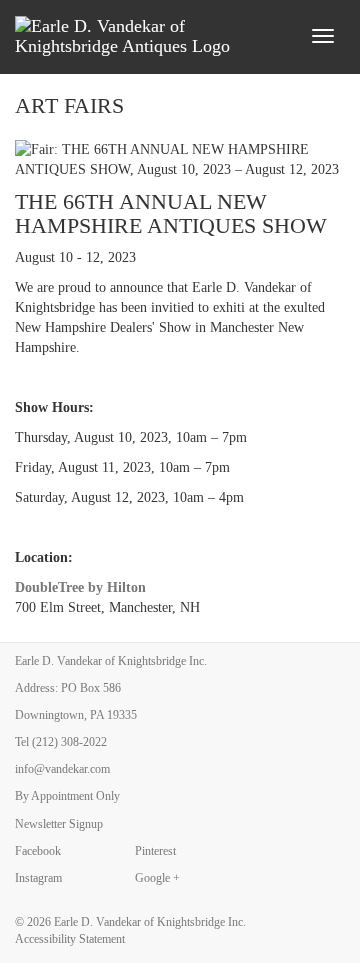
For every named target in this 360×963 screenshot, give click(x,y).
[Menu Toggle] (323, 36)
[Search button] (284, 36)
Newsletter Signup (59, 824)
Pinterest (155, 851)
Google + (157, 878)
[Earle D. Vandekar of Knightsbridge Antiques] (134, 36)
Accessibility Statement (70, 939)
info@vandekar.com (62, 769)
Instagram (38, 878)
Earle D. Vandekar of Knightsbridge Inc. (150, 922)
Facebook (38, 851)
